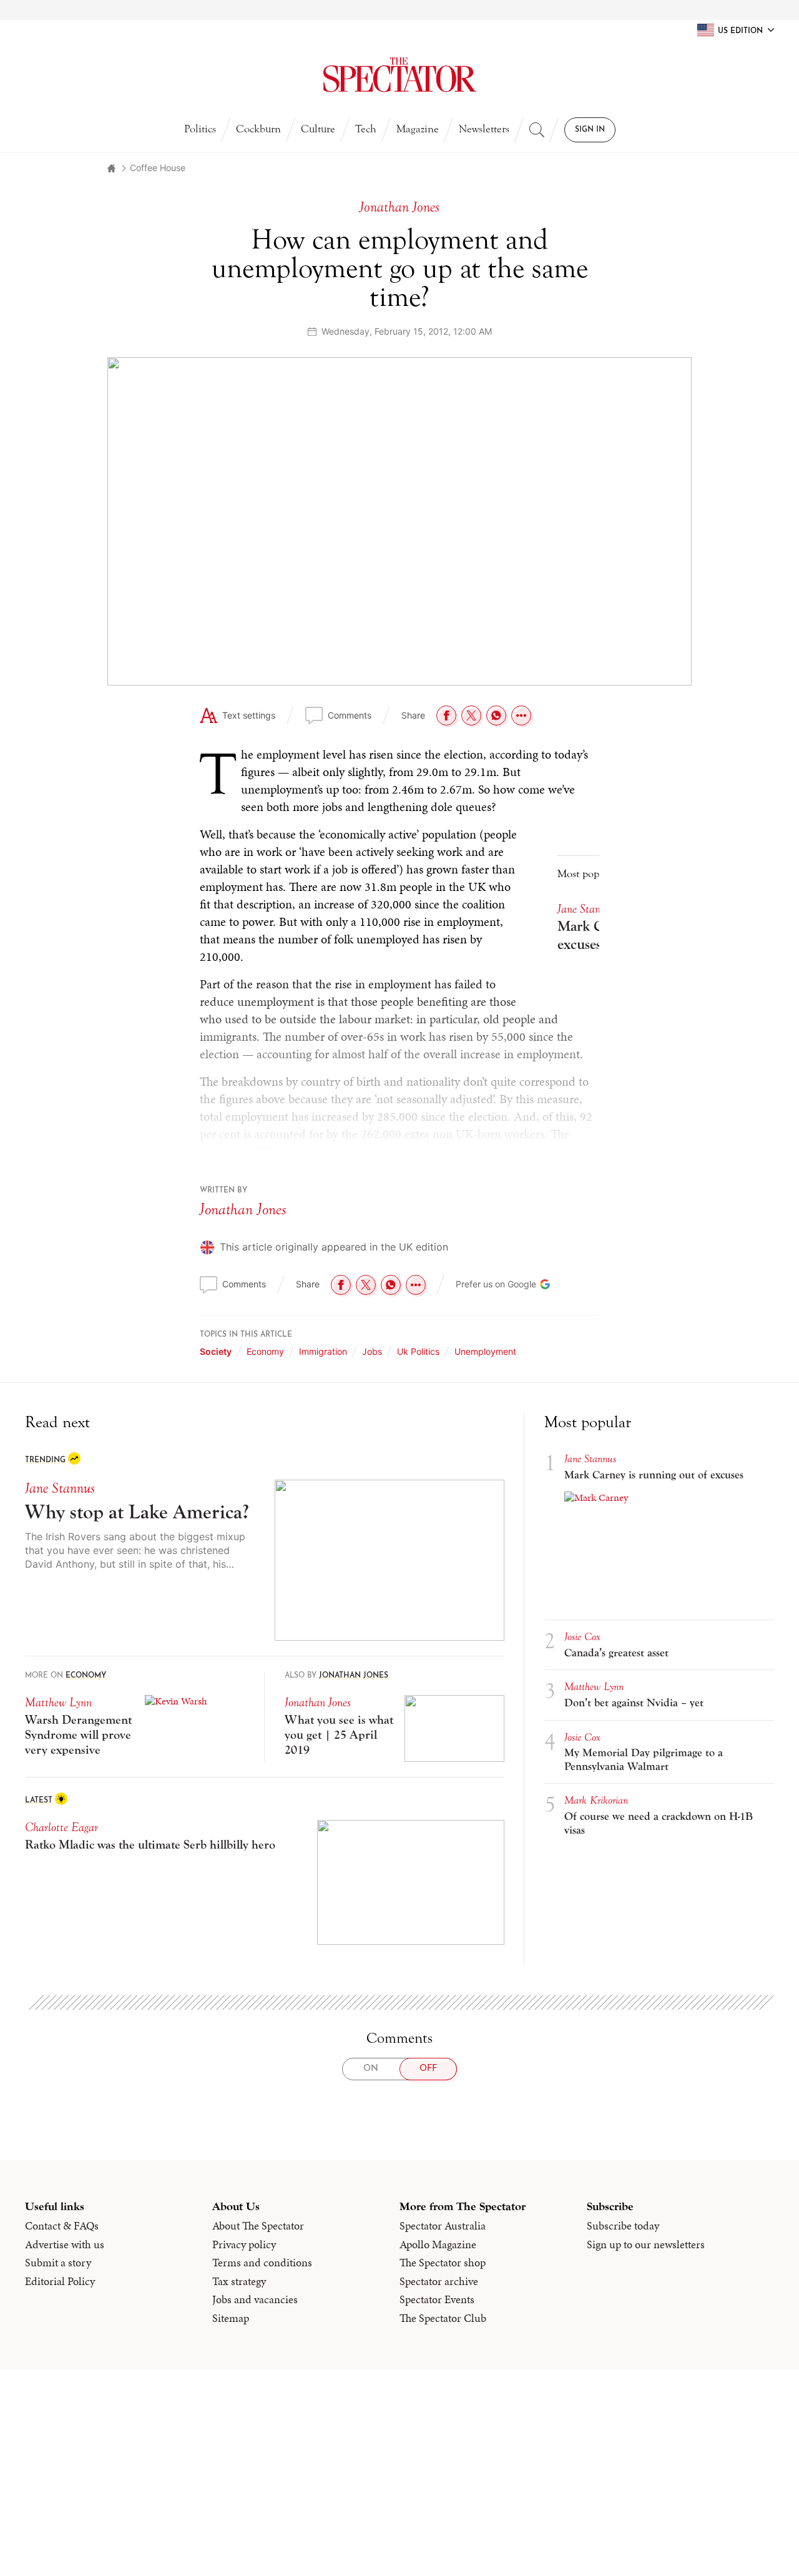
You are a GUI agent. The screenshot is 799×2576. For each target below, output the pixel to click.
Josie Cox (582, 1637)
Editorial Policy (60, 2281)
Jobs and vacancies (255, 2299)
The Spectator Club (443, 2318)
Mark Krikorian (596, 1800)
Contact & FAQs (62, 2226)
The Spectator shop (443, 2263)
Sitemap (231, 2318)
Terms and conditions (262, 2263)
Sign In (590, 130)
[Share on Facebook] (446, 715)
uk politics (418, 1351)
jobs (372, 1351)
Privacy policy (244, 2244)
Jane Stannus (586, 909)
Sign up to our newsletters (646, 2244)
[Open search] (537, 130)
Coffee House (158, 168)
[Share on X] (471, 715)
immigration (323, 1351)
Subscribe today (623, 2226)
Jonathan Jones (243, 1209)
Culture (318, 129)
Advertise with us (65, 2244)
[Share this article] (521, 715)
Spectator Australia (443, 2226)
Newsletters (484, 129)
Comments (350, 715)
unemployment (485, 1351)
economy (265, 1351)
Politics (200, 129)
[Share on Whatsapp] (496, 715)
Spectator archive (439, 2281)
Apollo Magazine (438, 2244)
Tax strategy (239, 2281)
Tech (366, 129)
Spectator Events (437, 2299)
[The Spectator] (399, 75)
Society (216, 1351)
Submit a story (58, 2263)
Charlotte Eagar (61, 1827)
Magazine (418, 129)
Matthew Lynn (58, 1702)
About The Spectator (258, 2226)
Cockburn (258, 129)
